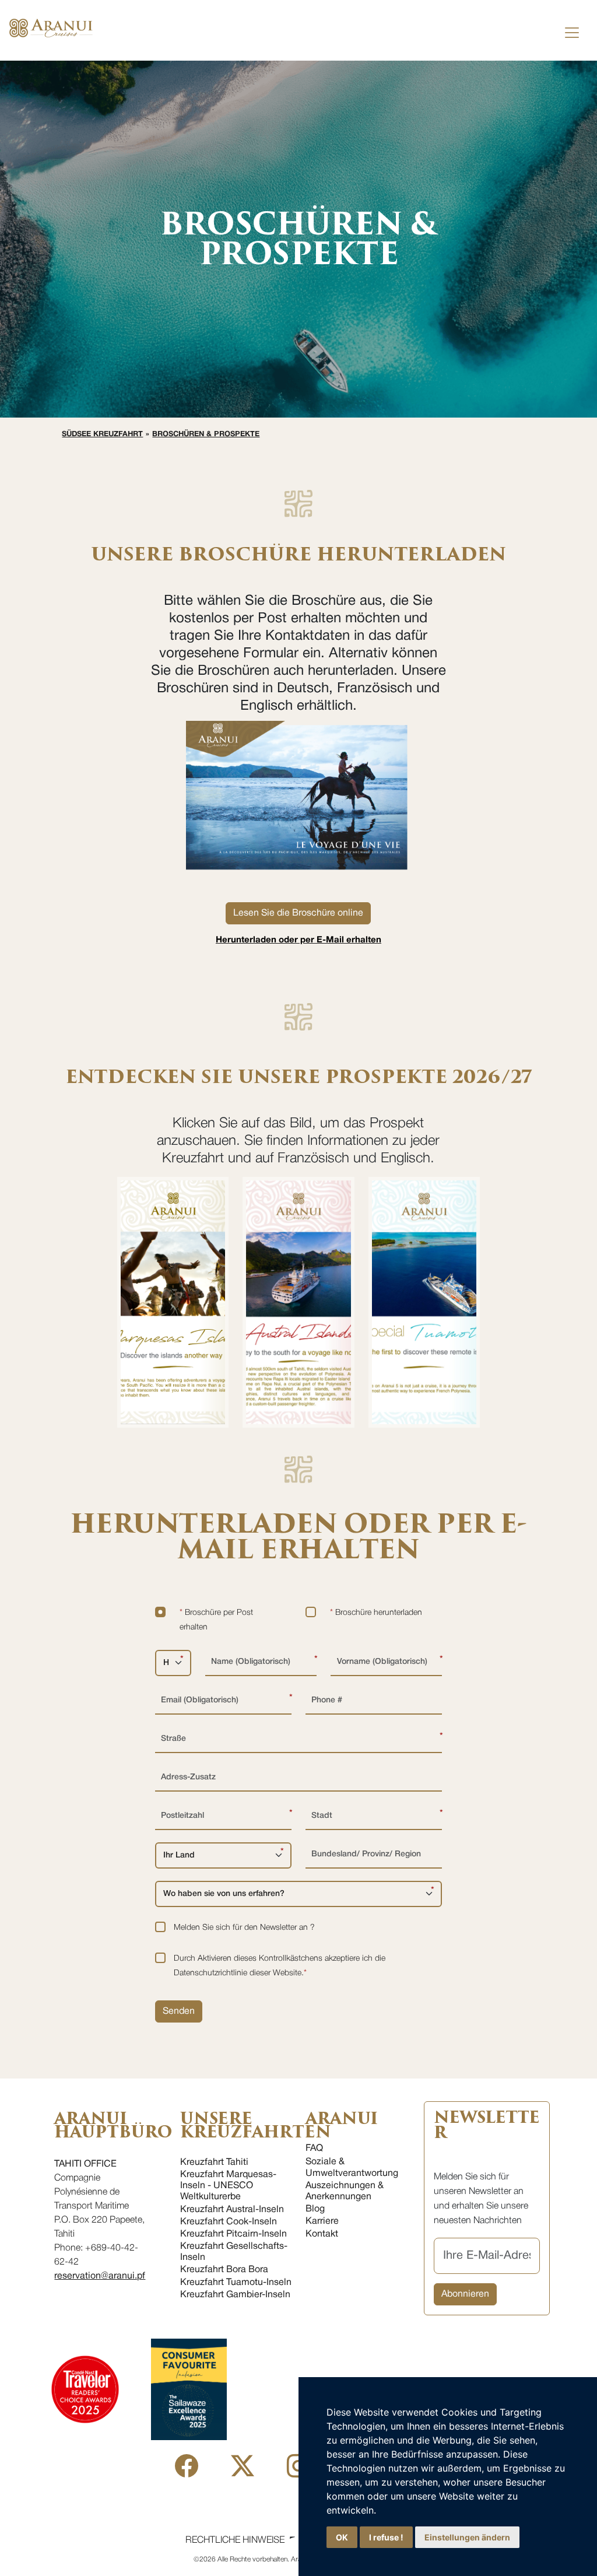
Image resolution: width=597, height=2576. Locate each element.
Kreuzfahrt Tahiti (214, 2163)
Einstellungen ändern (467, 2537)
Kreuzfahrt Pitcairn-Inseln (233, 2234)
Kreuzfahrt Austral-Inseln (232, 2210)
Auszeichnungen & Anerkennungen (345, 2191)
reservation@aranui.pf (100, 2276)
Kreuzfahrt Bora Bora (224, 2270)
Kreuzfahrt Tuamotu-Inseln (236, 2283)
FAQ (314, 2149)
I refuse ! (386, 2537)
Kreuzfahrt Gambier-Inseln (235, 2295)
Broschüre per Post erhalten (216, 1620)
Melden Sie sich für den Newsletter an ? (244, 1928)
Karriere (322, 2221)
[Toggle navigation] (572, 33)
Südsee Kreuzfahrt (102, 434)
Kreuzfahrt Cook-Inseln (229, 2222)
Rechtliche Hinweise (235, 2540)
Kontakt (322, 2234)
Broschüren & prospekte (206, 434)
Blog (315, 2209)
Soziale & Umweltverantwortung (352, 2167)
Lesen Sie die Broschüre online (298, 913)
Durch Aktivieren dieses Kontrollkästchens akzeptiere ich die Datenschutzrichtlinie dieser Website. (280, 1966)
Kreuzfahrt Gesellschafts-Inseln (234, 2252)
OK (342, 2537)
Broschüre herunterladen (376, 1613)
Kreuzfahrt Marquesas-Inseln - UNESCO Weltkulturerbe (228, 2186)
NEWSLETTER (487, 2125)
